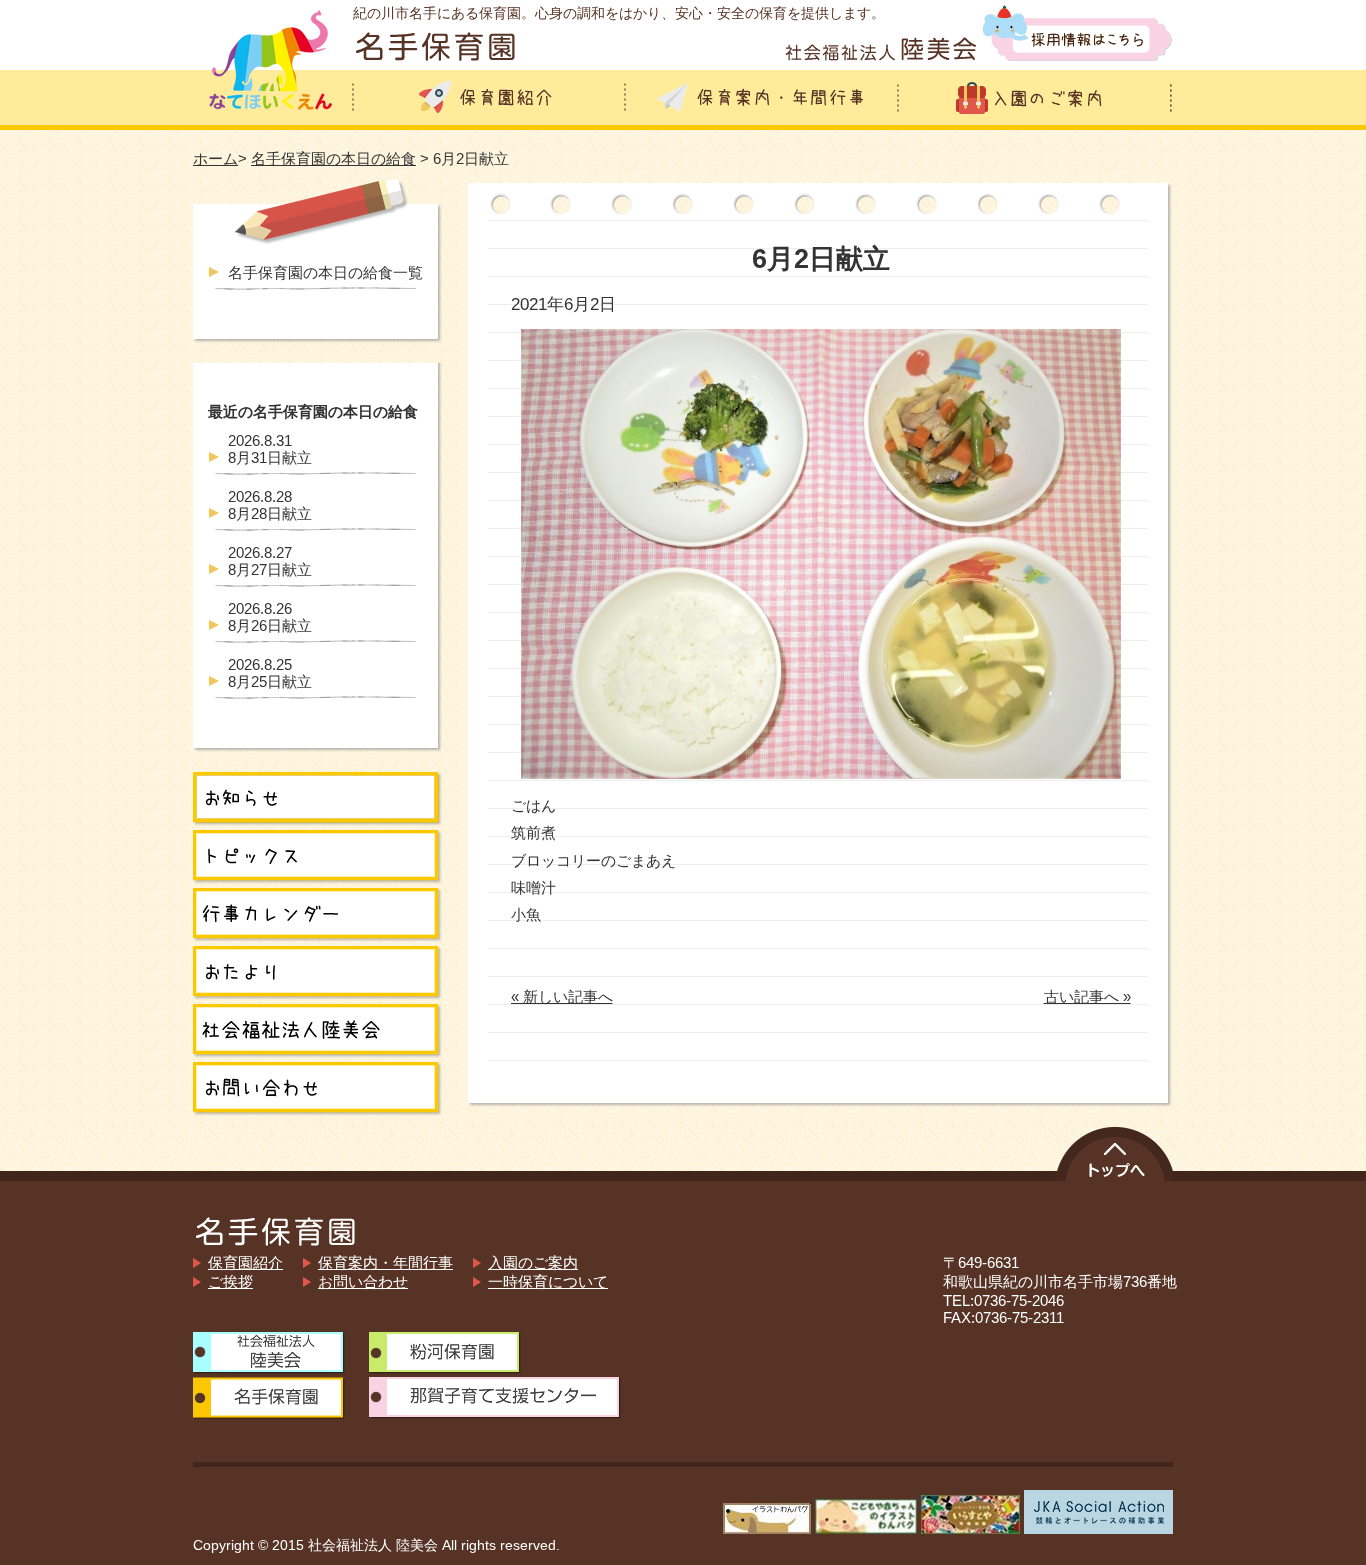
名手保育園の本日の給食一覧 (325, 272)
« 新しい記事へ (562, 996)
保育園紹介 (245, 1262)
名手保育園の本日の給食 (333, 158)
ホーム (215, 158)
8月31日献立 (270, 449)
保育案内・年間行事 (385, 1262)
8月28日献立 (270, 505)
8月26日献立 (270, 617)
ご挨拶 (230, 1281)
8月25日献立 (270, 673)
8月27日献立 (270, 561)
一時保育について (548, 1281)
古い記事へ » (1087, 996)
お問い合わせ (363, 1281)
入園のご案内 (533, 1262)
